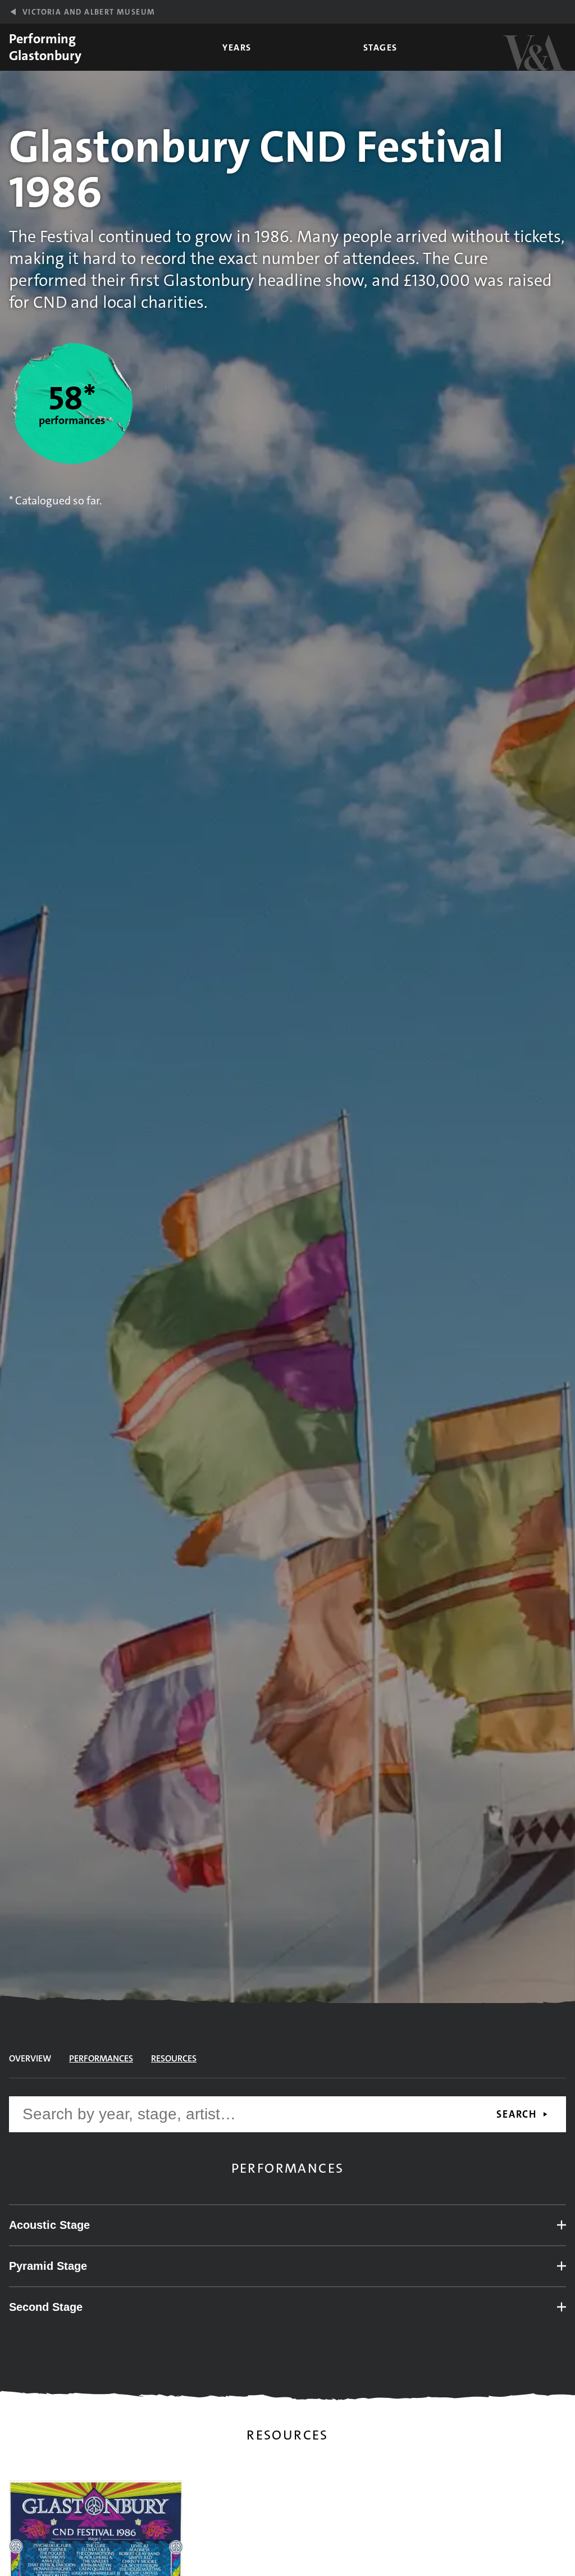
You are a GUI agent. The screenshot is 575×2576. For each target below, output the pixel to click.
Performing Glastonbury (45, 47)
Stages (380, 47)
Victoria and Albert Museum (89, 12)
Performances (101, 2058)
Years (237, 47)
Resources (174, 2058)
